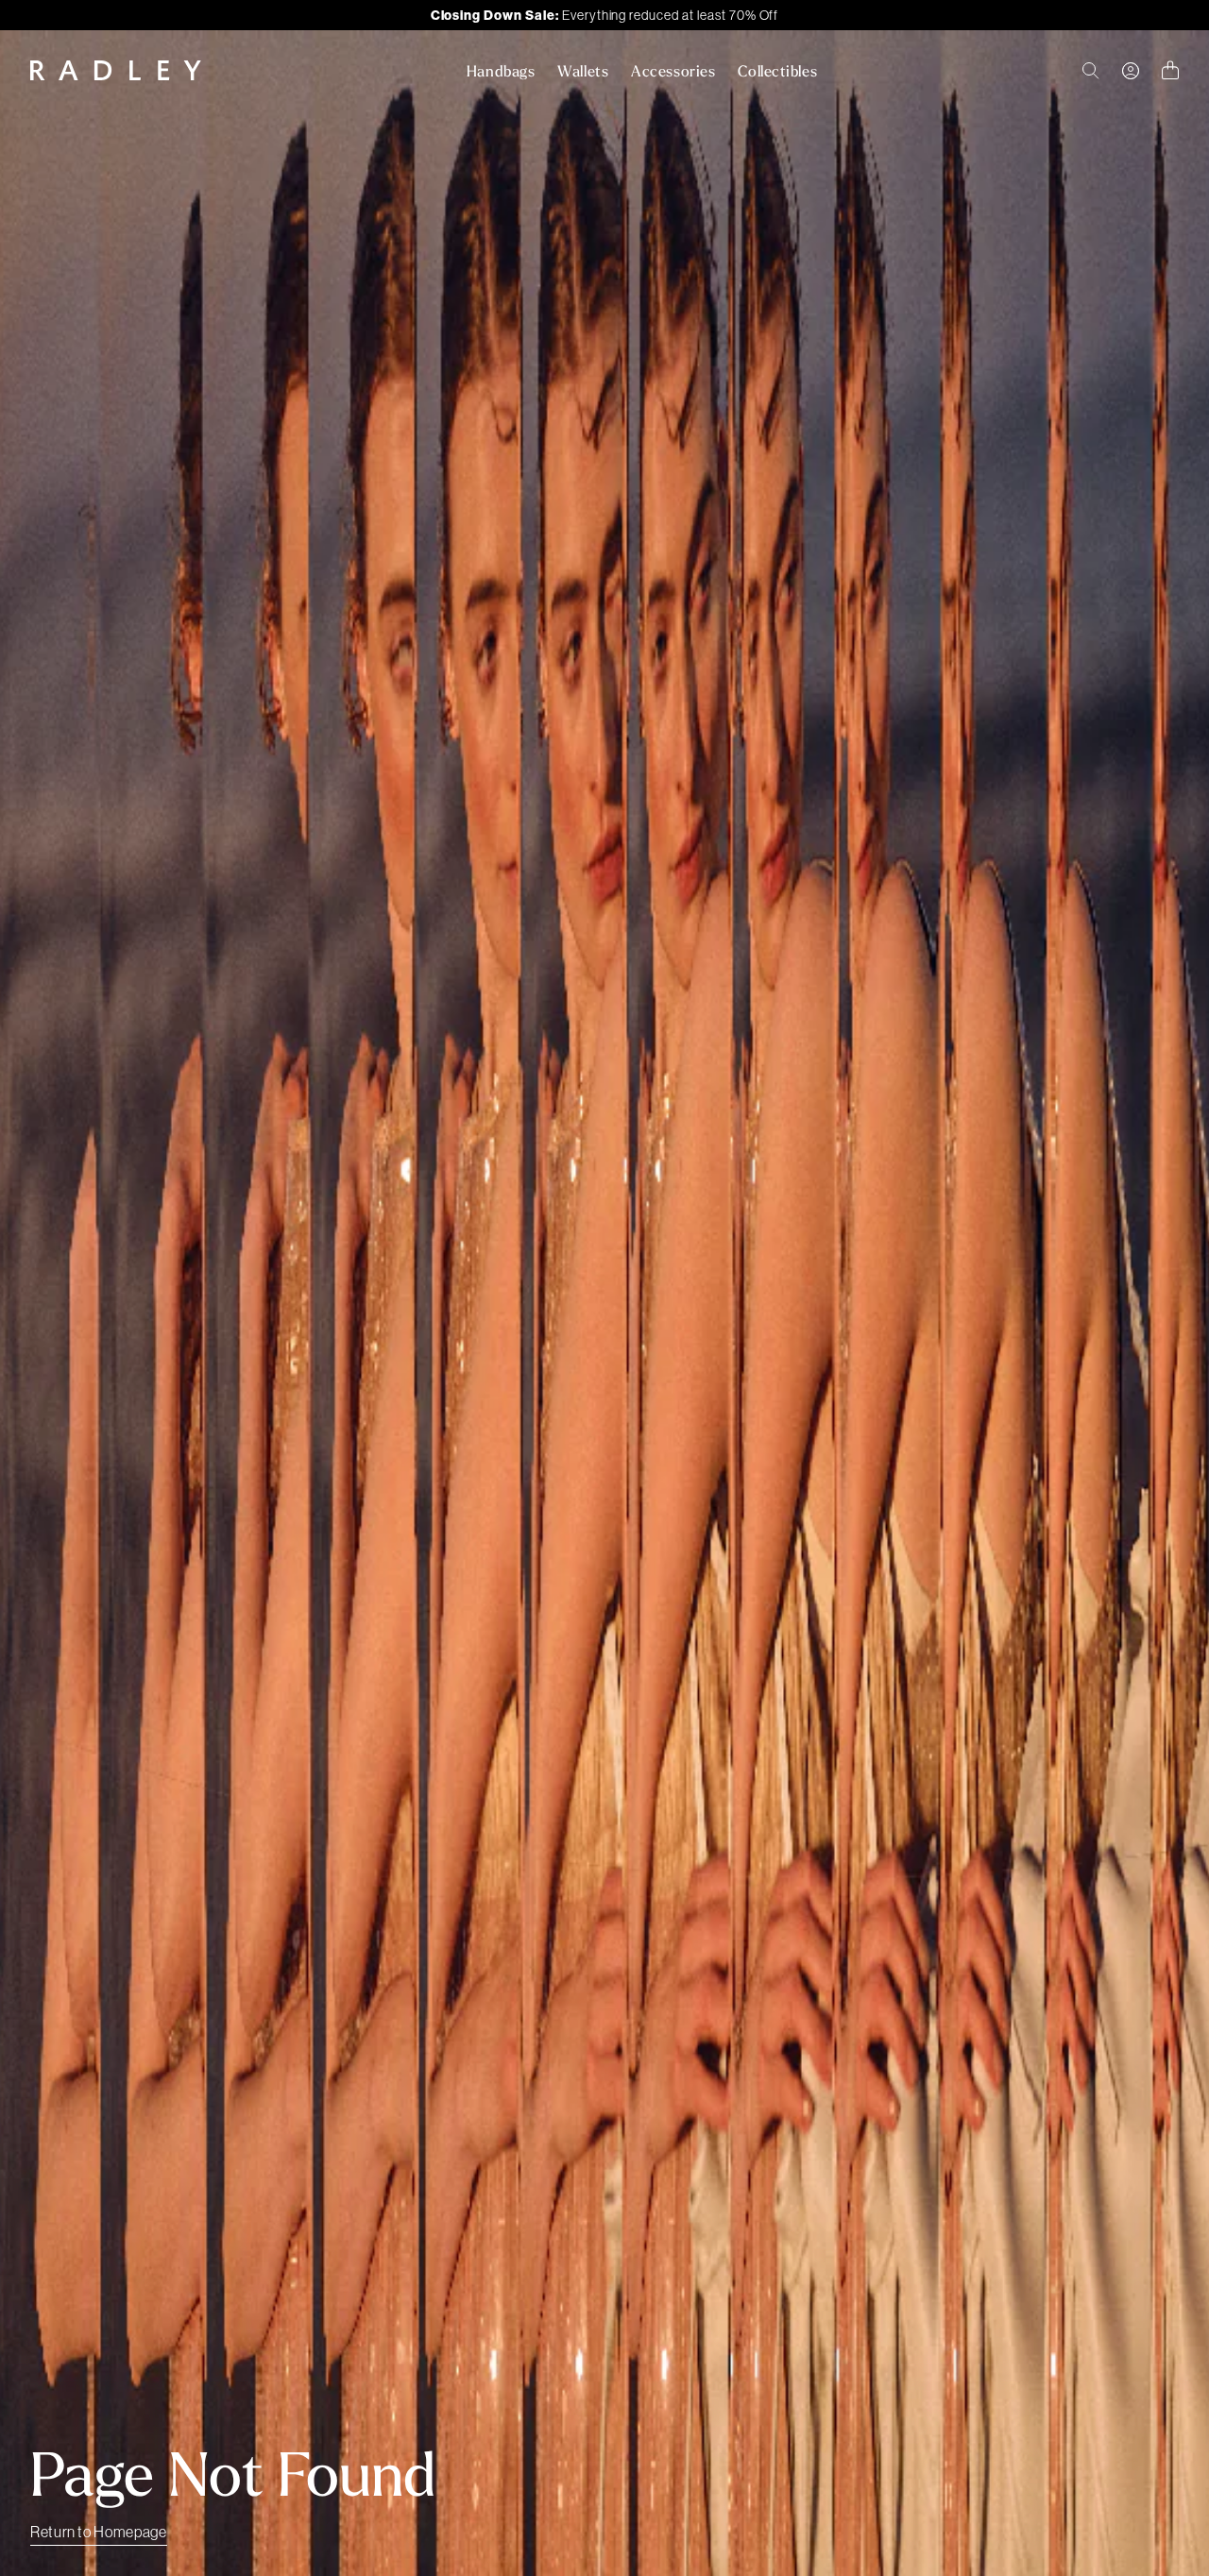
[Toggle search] (1091, 71)
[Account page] (1131, 71)
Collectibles (777, 71)
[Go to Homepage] (116, 70)
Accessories (673, 71)
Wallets (583, 71)
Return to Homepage (99, 2532)
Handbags (501, 71)
